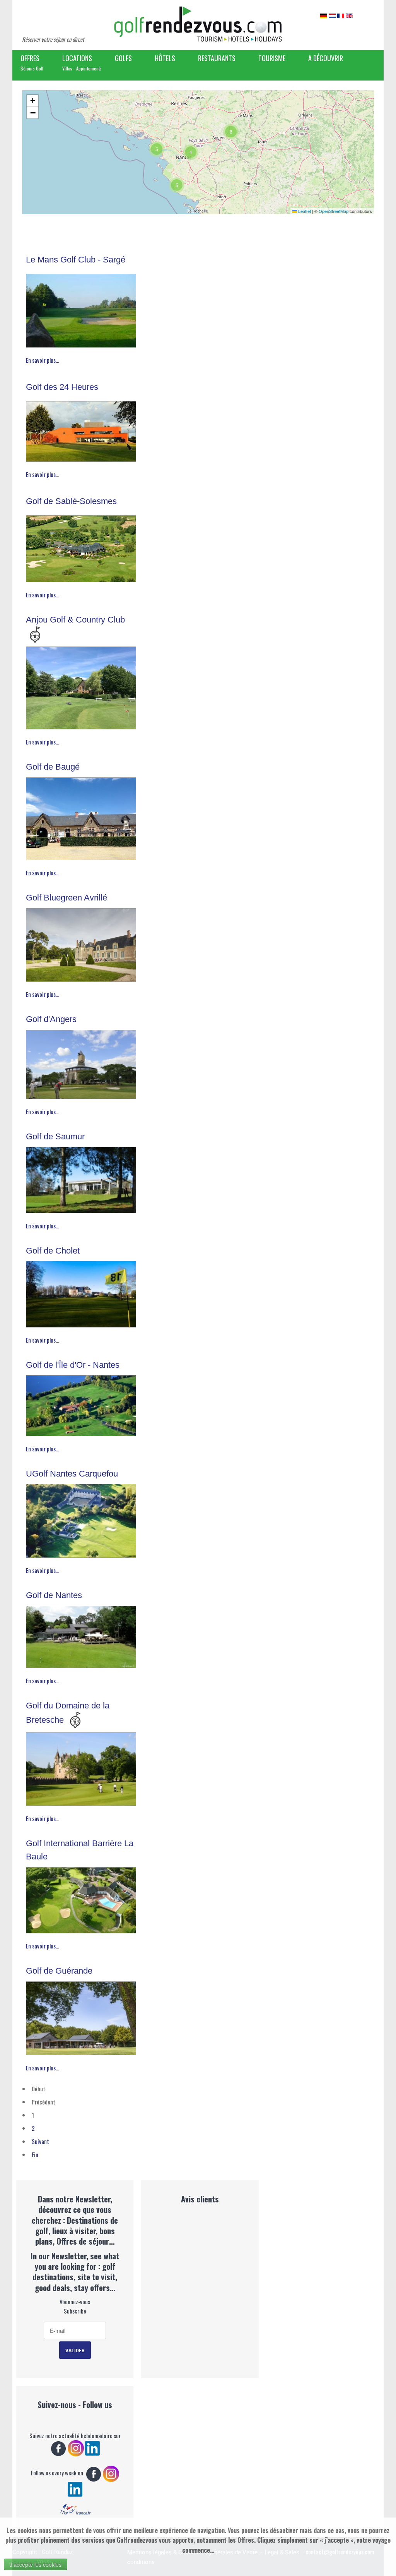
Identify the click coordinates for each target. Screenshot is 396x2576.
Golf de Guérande (59, 1971)
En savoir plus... (43, 360)
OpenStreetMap (334, 211)
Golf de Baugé (53, 767)
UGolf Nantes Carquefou (72, 1474)
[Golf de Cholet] (81, 1292)
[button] (157, 149)
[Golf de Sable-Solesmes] (81, 547)
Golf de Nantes (54, 1595)
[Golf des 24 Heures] (81, 429)
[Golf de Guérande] (81, 2016)
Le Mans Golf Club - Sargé (76, 260)
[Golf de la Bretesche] (81, 1767)
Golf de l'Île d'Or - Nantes (73, 1365)
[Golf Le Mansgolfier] (81, 309)
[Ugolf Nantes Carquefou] (81, 1519)
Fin (35, 2154)
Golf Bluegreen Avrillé (67, 898)
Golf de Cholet (53, 1251)
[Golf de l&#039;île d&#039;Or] (81, 1404)
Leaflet (304, 211)
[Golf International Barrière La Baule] (81, 1898)
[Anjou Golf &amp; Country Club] (81, 686)
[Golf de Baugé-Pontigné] (81, 817)
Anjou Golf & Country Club (75, 620)
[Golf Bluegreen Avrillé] (81, 943)
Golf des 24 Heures (62, 387)
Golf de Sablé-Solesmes (71, 501)
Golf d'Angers (51, 1019)
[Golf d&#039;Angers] (81, 1062)
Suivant (40, 2141)
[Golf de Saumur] (81, 1178)
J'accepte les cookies (36, 2564)
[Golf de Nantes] (81, 1635)
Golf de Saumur (55, 1136)
